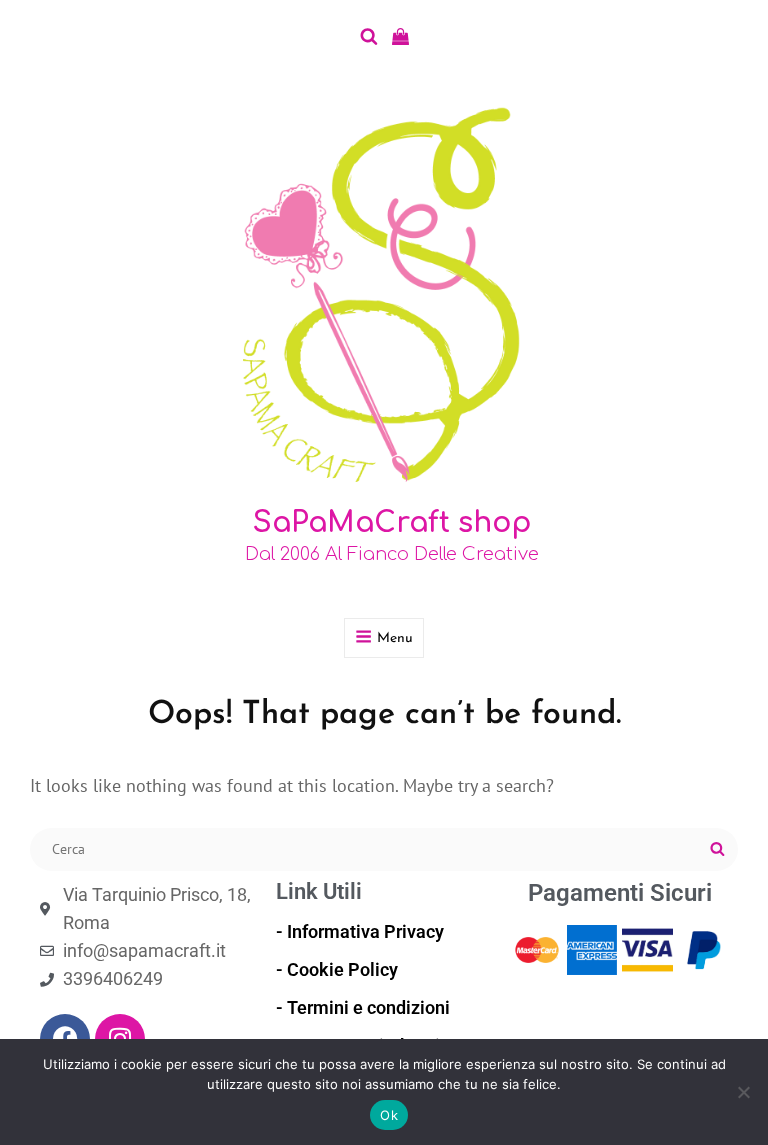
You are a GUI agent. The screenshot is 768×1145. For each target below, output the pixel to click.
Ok (389, 1115)
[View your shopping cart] (400, 37)
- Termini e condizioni (363, 1007)
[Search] (717, 849)
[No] (743, 1092)
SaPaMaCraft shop (392, 523)
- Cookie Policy (337, 969)
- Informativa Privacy (360, 931)
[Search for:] (384, 847)
